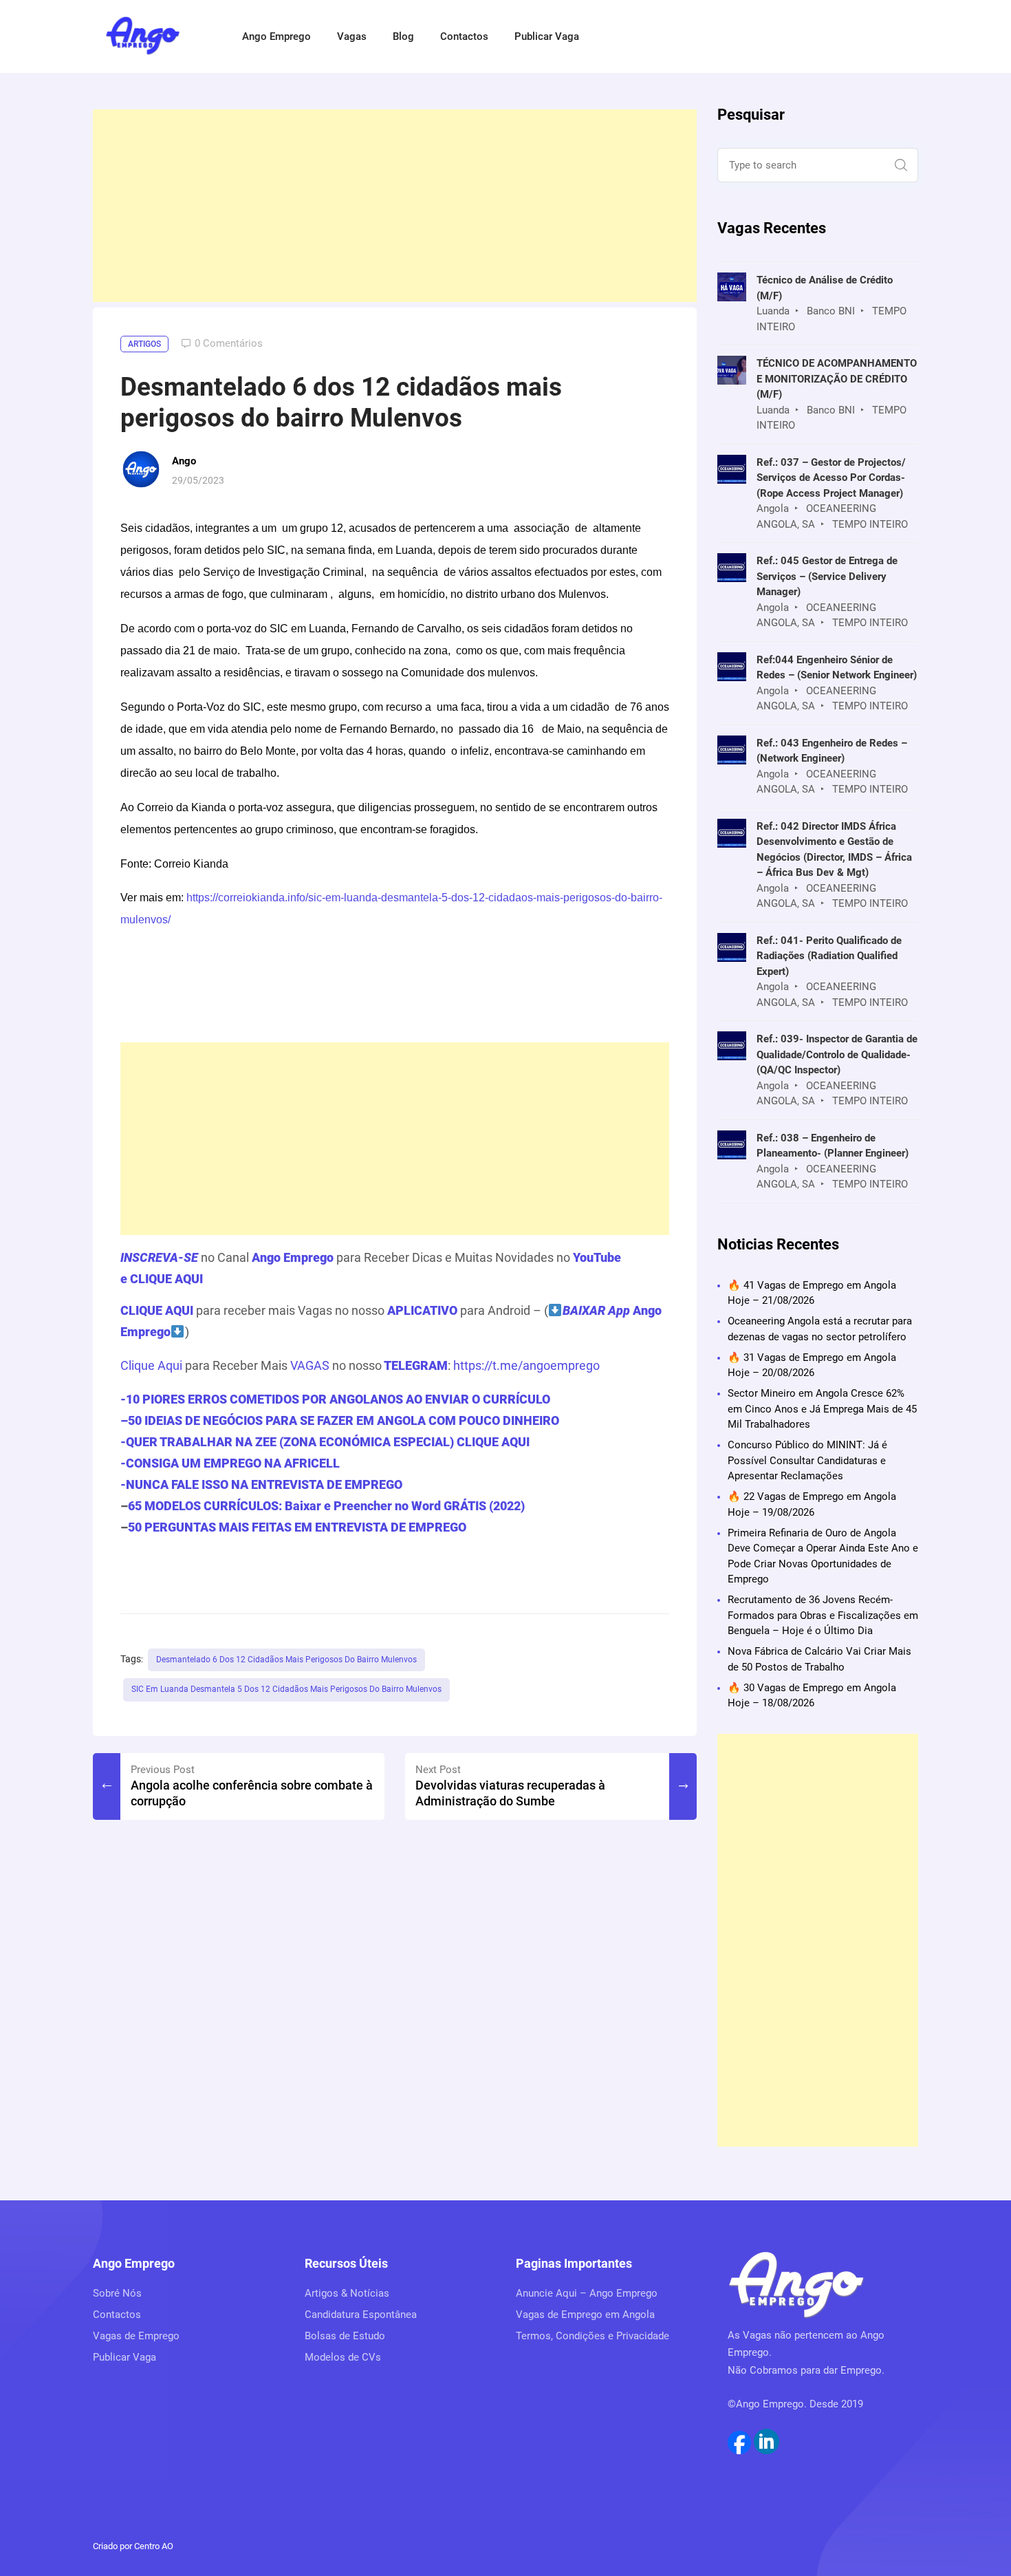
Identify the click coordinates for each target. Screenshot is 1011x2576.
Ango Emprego (276, 36)
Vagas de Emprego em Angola (585, 2315)
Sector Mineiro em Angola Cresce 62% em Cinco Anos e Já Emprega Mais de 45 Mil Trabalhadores (822, 1409)
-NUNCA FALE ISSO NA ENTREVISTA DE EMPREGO (261, 1484)
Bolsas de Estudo (345, 2336)
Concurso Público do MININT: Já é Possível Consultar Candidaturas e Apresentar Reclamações (807, 1460)
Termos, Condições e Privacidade (593, 2336)
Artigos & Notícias (347, 2293)
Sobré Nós (117, 2293)
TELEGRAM (415, 1365)
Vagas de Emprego (136, 2336)
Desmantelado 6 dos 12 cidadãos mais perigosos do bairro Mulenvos (286, 1660)
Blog (403, 36)
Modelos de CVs (343, 2357)
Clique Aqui (151, 1365)
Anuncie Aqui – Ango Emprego (587, 2293)
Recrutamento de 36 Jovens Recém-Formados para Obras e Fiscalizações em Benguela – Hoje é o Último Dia (823, 1615)
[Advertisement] (395, 206)
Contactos (464, 36)
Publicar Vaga (547, 36)
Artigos (144, 344)
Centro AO (154, 2546)
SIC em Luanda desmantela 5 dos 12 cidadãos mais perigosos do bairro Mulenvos (286, 1689)
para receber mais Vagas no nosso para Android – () (391, 1321)
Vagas (352, 36)
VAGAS (310, 1365)
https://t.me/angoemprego (526, 1365)
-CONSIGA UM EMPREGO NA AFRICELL (230, 1463)
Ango (184, 461)
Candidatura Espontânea (361, 2315)
